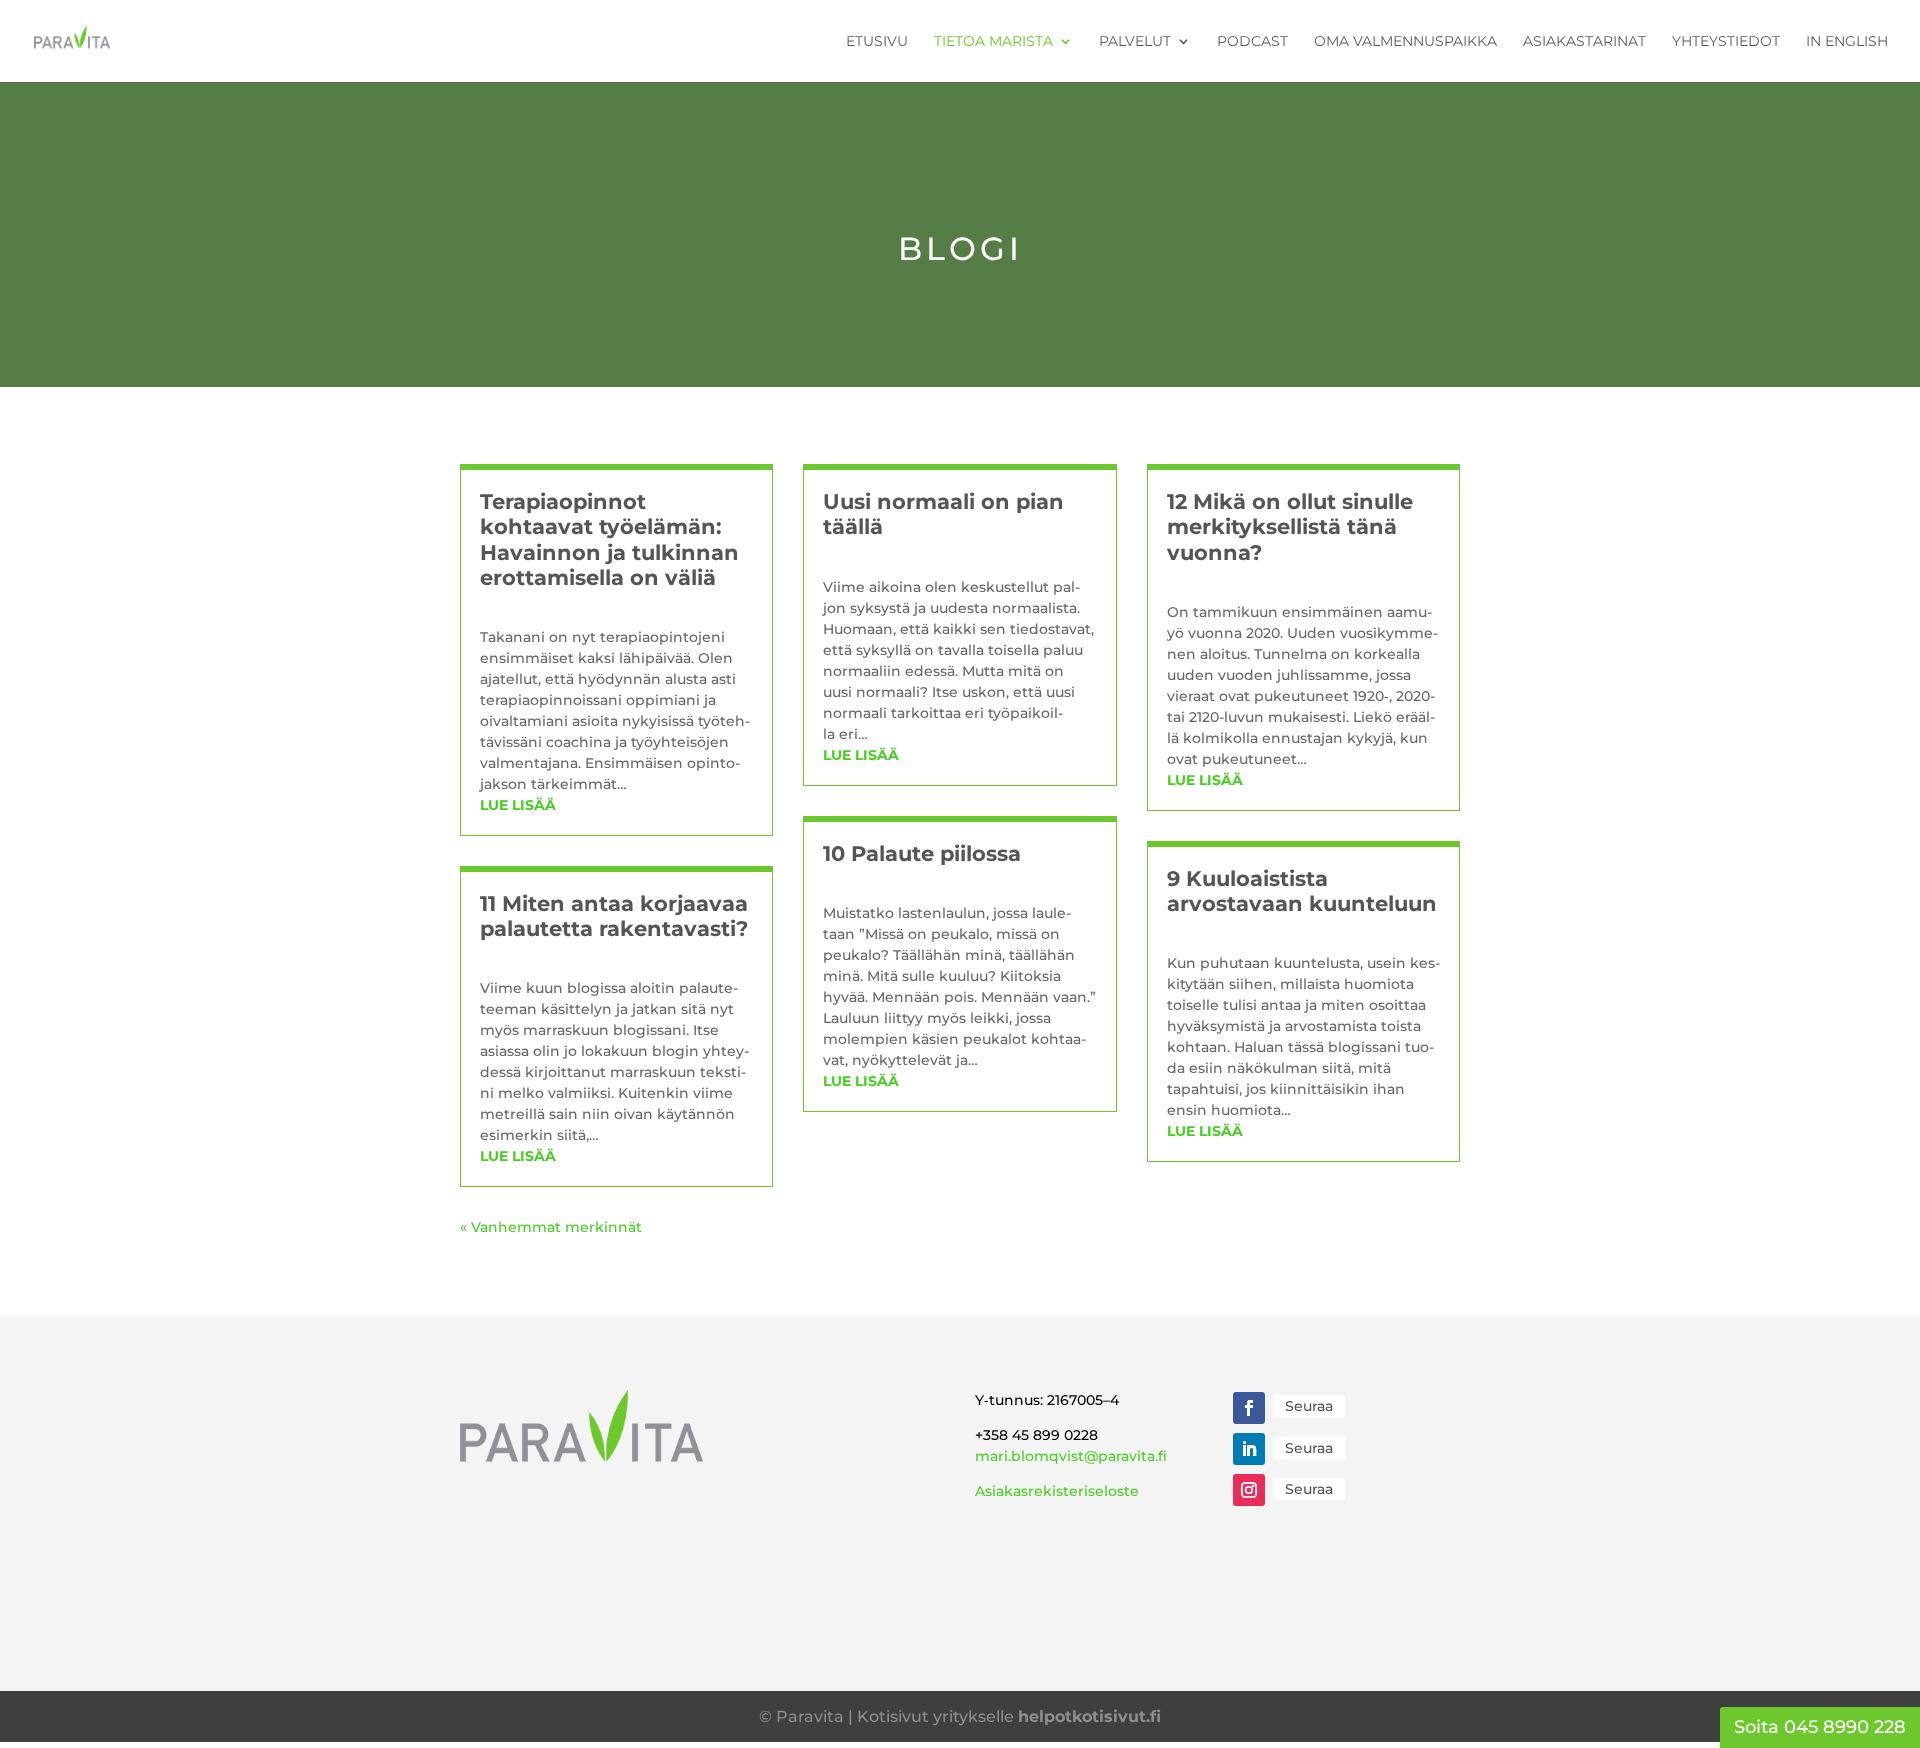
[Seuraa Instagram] (1249, 1490)
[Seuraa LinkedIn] (1249, 1449)
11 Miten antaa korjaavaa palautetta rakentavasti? (614, 916)
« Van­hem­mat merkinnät (551, 1227)
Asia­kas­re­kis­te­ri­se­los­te (1057, 1491)
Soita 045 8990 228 (1820, 1727)
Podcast (1252, 42)
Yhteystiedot (1726, 42)
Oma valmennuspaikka (1405, 42)
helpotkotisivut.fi (1089, 1716)
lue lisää (518, 805)
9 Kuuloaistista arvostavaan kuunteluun (1302, 891)
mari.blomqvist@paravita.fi (1071, 1456)
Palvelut (1135, 42)
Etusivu (877, 42)
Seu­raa (1309, 1406)
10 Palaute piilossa (922, 853)
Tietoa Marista (993, 42)
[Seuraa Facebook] (1249, 1408)
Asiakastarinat (1584, 42)
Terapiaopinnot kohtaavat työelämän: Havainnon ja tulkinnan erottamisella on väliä (609, 539)
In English (1847, 42)
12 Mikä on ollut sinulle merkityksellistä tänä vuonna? (1290, 526)
